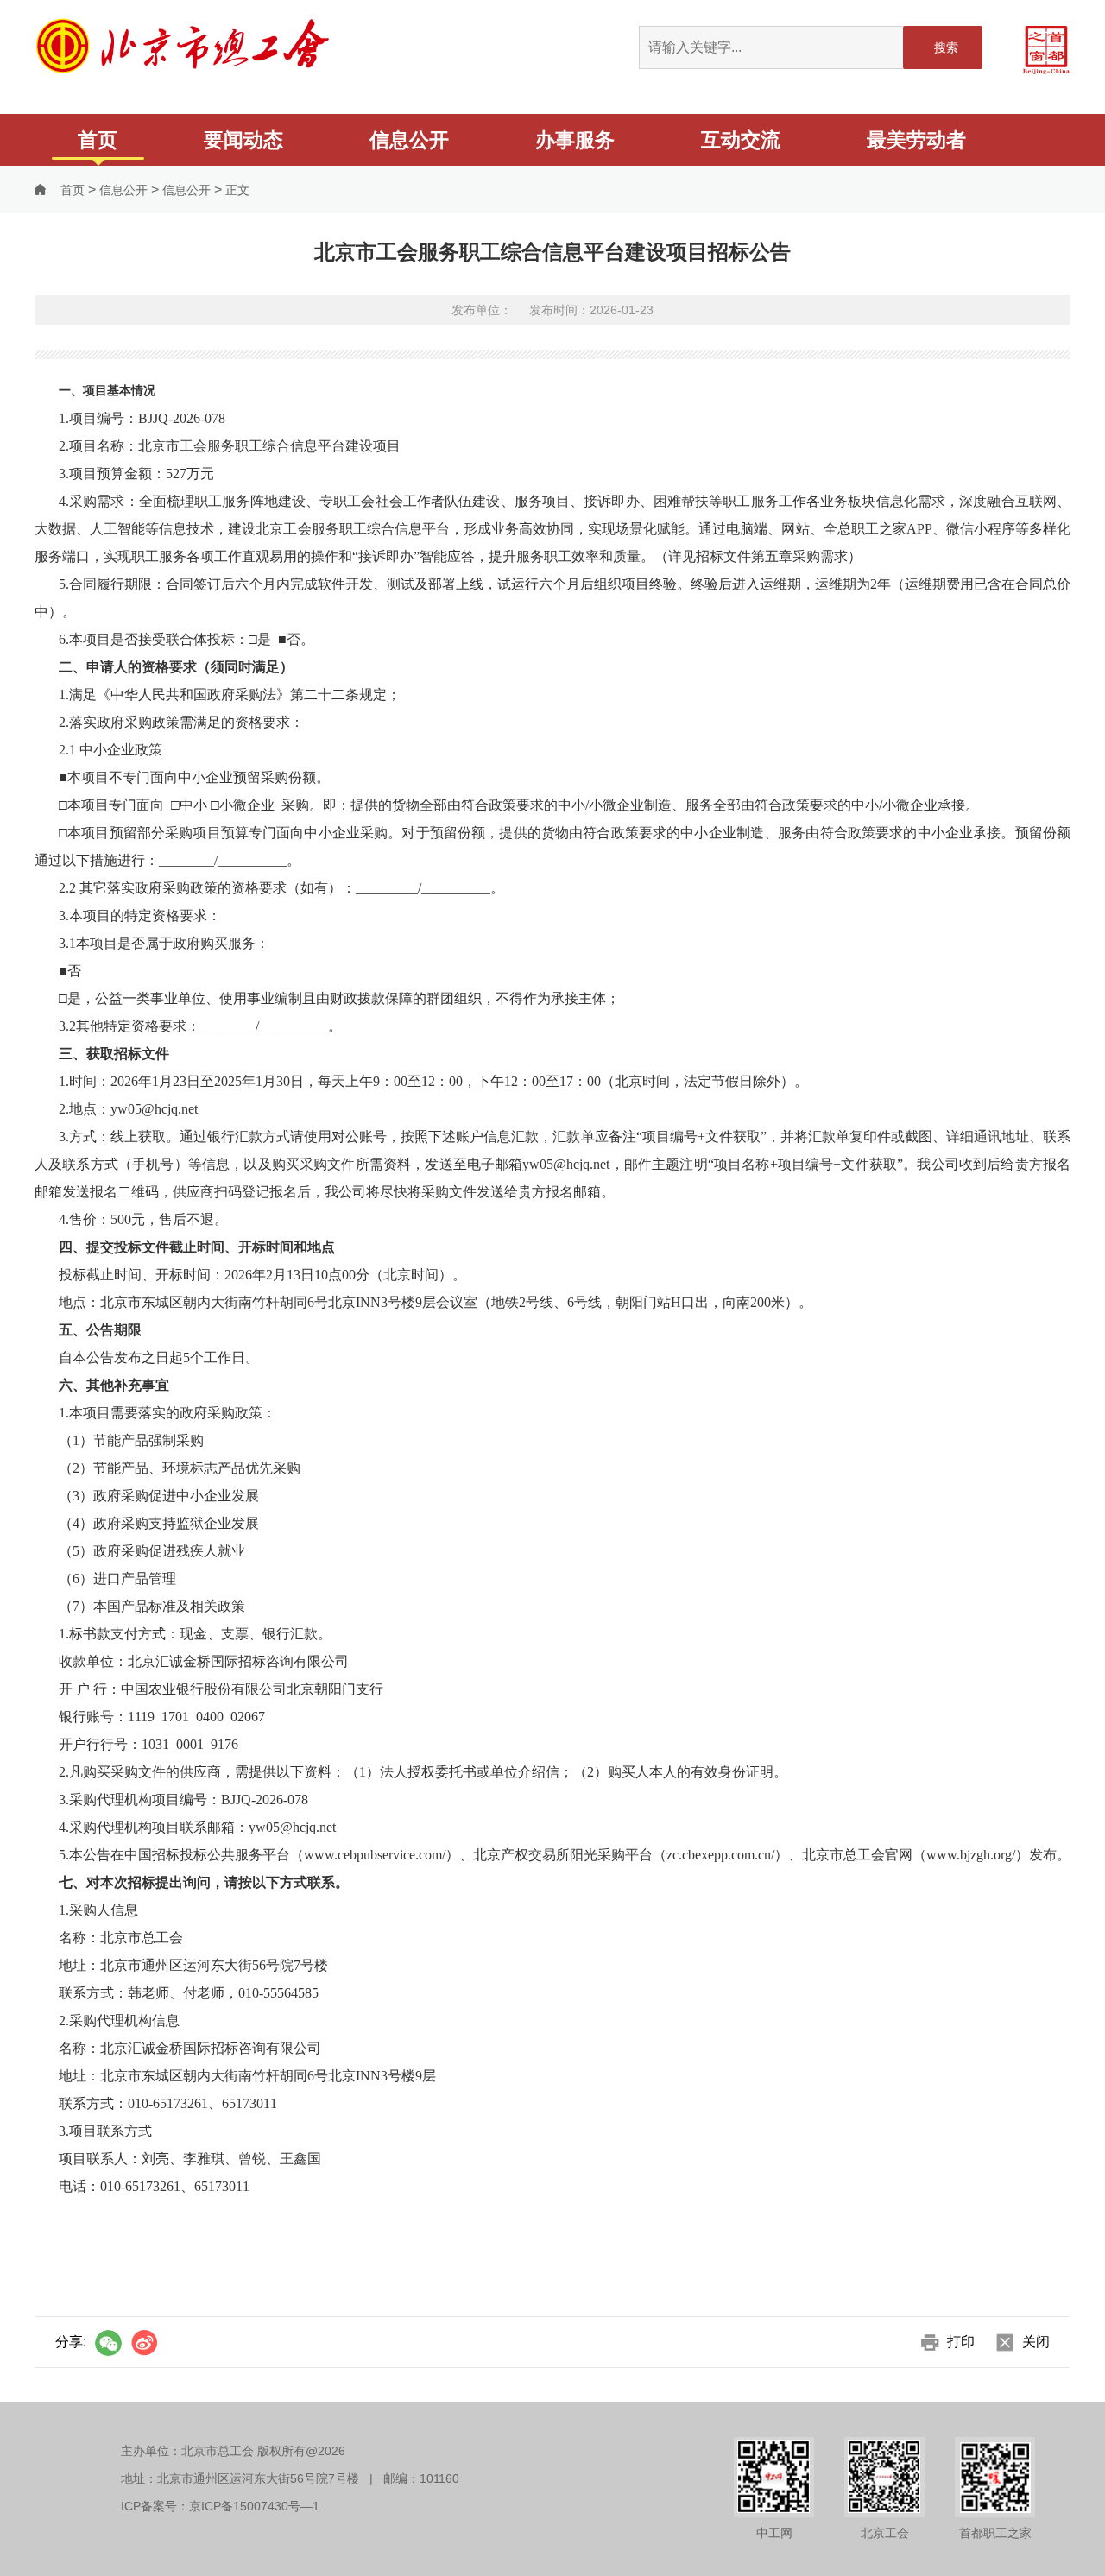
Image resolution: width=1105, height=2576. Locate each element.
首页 (98, 140)
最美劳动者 (916, 140)
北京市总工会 (183, 45)
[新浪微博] (144, 2343)
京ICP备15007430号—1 (254, 2506)
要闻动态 (243, 140)
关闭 (1036, 2342)
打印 (961, 2342)
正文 (237, 190)
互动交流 (741, 140)
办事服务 (575, 140)
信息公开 (409, 140)
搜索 (946, 47)
